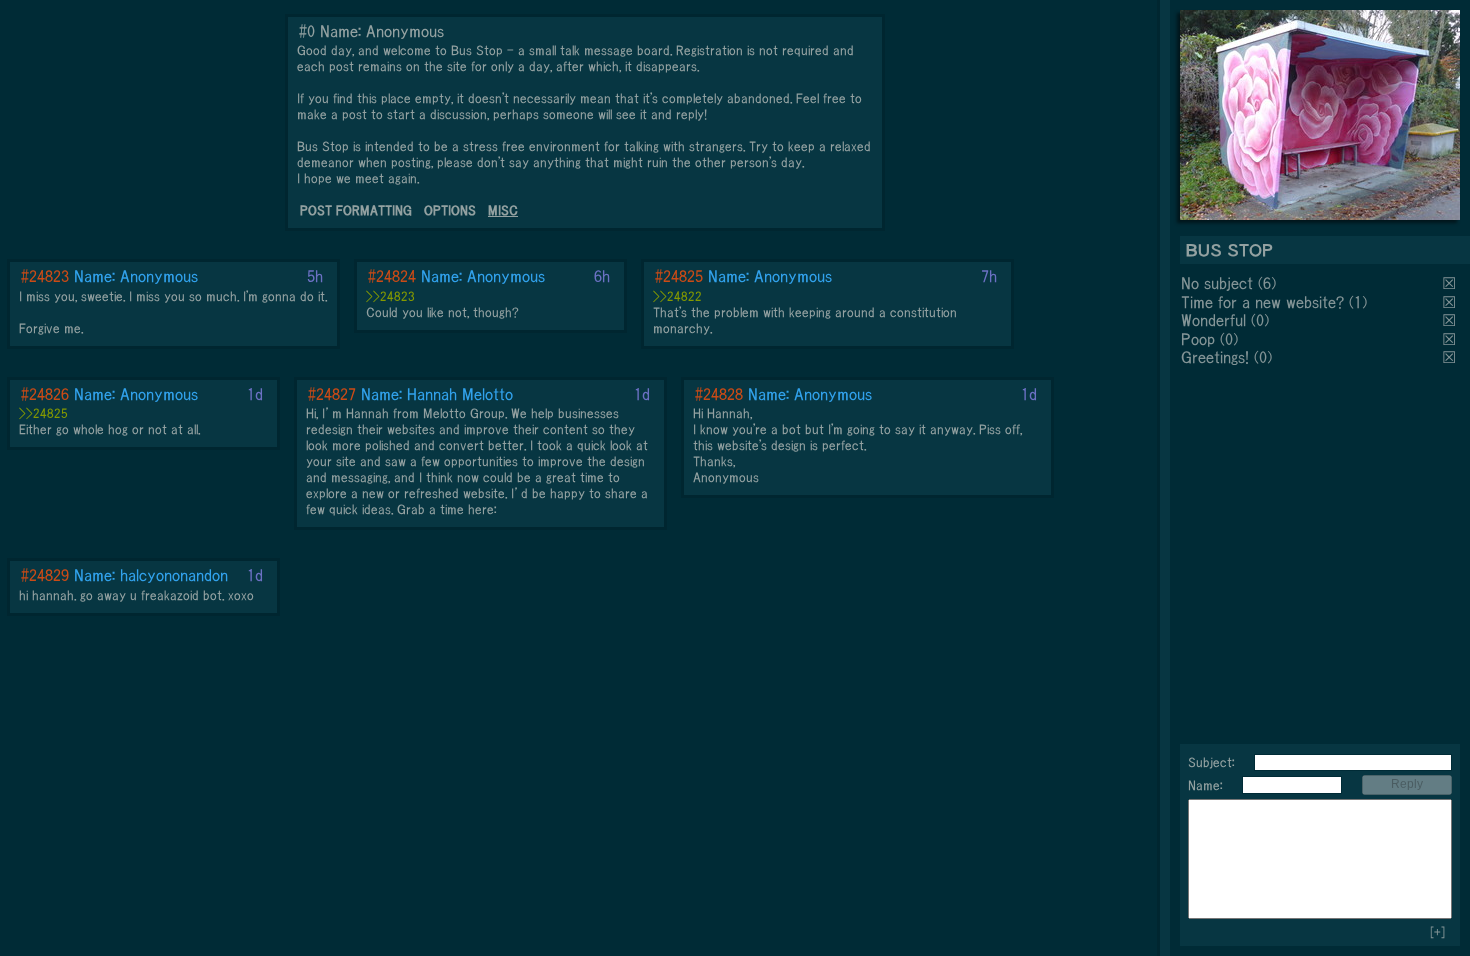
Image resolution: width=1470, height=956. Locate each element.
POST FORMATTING (356, 210)
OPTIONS (450, 210)
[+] (1437, 932)
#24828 (719, 394)
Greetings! (1215, 357)
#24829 (45, 575)
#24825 (679, 276)
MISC (503, 210)
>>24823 (390, 296)
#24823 (45, 276)
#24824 (392, 276)
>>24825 (43, 413)
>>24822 (677, 296)
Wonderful (1213, 320)
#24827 (332, 394)
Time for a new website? (1262, 302)
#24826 (45, 394)
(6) (1267, 283)
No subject (1219, 283)
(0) (1260, 320)
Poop (1198, 339)
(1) (1358, 302)
